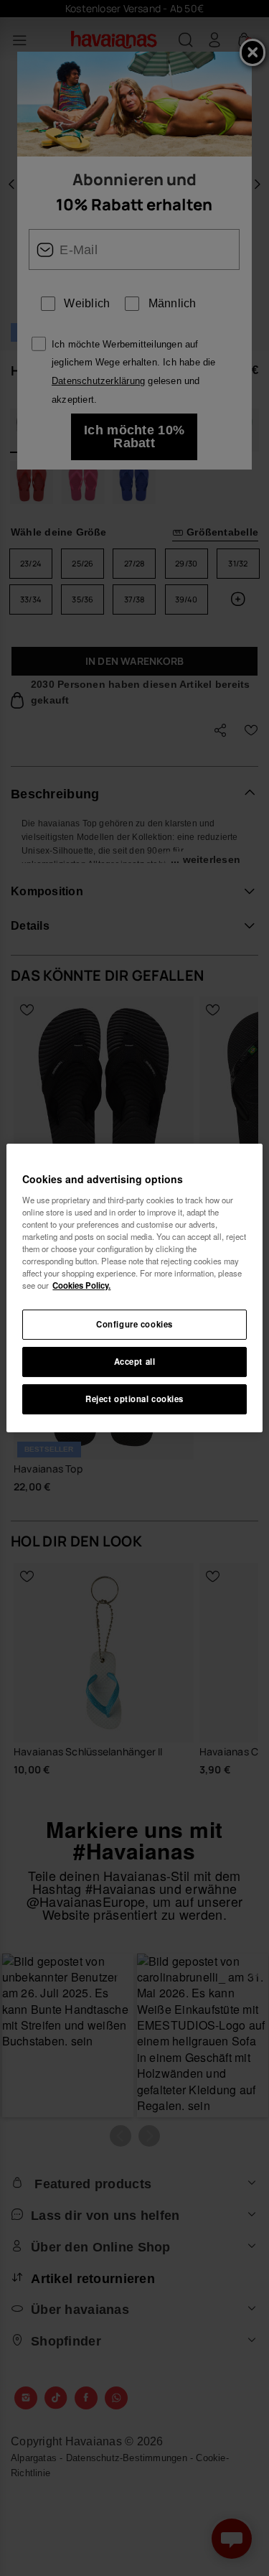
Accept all (135, 1361)
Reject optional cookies (134, 1399)
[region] (134, 1288)
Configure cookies (134, 1324)
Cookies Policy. (81, 1285)
